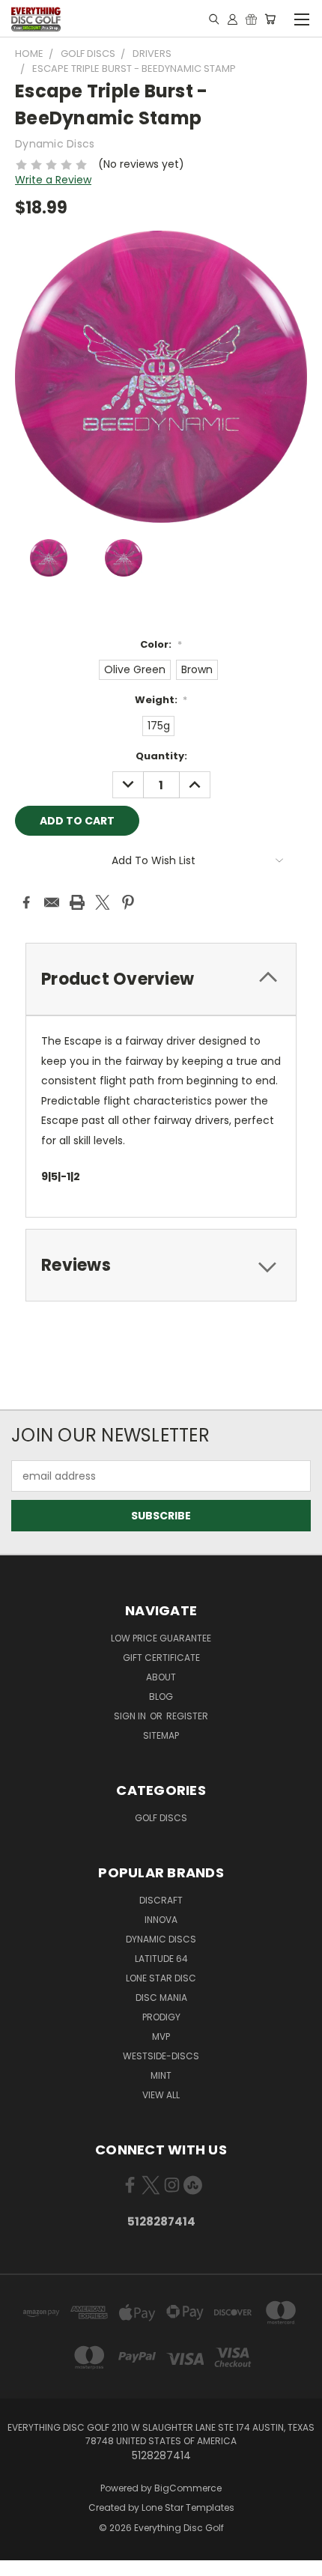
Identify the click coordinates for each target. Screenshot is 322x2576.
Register (187, 1716)
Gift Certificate (161, 1658)
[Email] (52, 902)
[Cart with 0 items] (270, 19)
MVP (161, 2036)
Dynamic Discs (161, 1939)
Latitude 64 (161, 1959)
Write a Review (53, 180)
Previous (23, 2561)
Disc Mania (161, 1998)
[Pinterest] (128, 902)
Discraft (161, 1900)
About (161, 1677)
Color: (161, 644)
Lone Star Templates (188, 2507)
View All (161, 2095)
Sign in (131, 1716)
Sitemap (161, 1735)
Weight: (161, 700)
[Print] (77, 902)
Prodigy (161, 2017)
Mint (161, 2075)
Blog (161, 1696)
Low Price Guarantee (161, 1638)
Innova (161, 1920)
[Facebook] (26, 902)
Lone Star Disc (161, 1978)
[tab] (161, 979)
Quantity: (161, 756)
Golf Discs (161, 1818)
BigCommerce (188, 2488)
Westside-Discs (161, 2056)
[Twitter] (103, 902)
